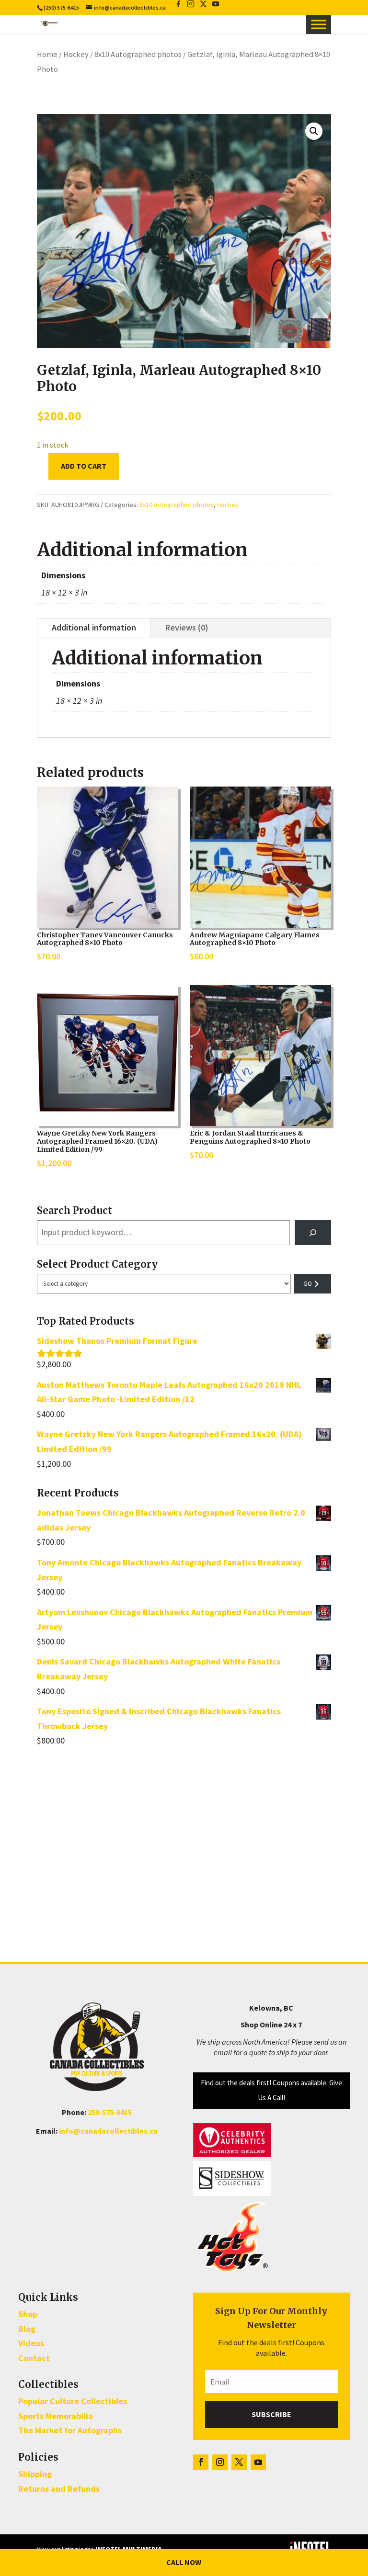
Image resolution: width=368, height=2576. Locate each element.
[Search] (313, 1233)
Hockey (76, 54)
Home (47, 54)
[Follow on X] (239, 2462)
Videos (31, 2343)
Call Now (184, 2562)
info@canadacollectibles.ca (108, 2131)
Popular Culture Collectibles (73, 2401)
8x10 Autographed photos (138, 54)
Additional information (94, 627)
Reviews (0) (187, 627)
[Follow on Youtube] (258, 2462)
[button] (314, 131)
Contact (34, 2358)
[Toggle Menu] (319, 24)
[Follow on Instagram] (220, 2462)
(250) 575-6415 (61, 7)
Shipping (35, 2474)
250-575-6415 (110, 2112)
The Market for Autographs (70, 2430)
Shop (28, 2314)
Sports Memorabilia (56, 2416)
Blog (27, 2329)
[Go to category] (313, 1284)
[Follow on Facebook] (201, 2462)
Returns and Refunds (59, 2489)
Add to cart (84, 466)
